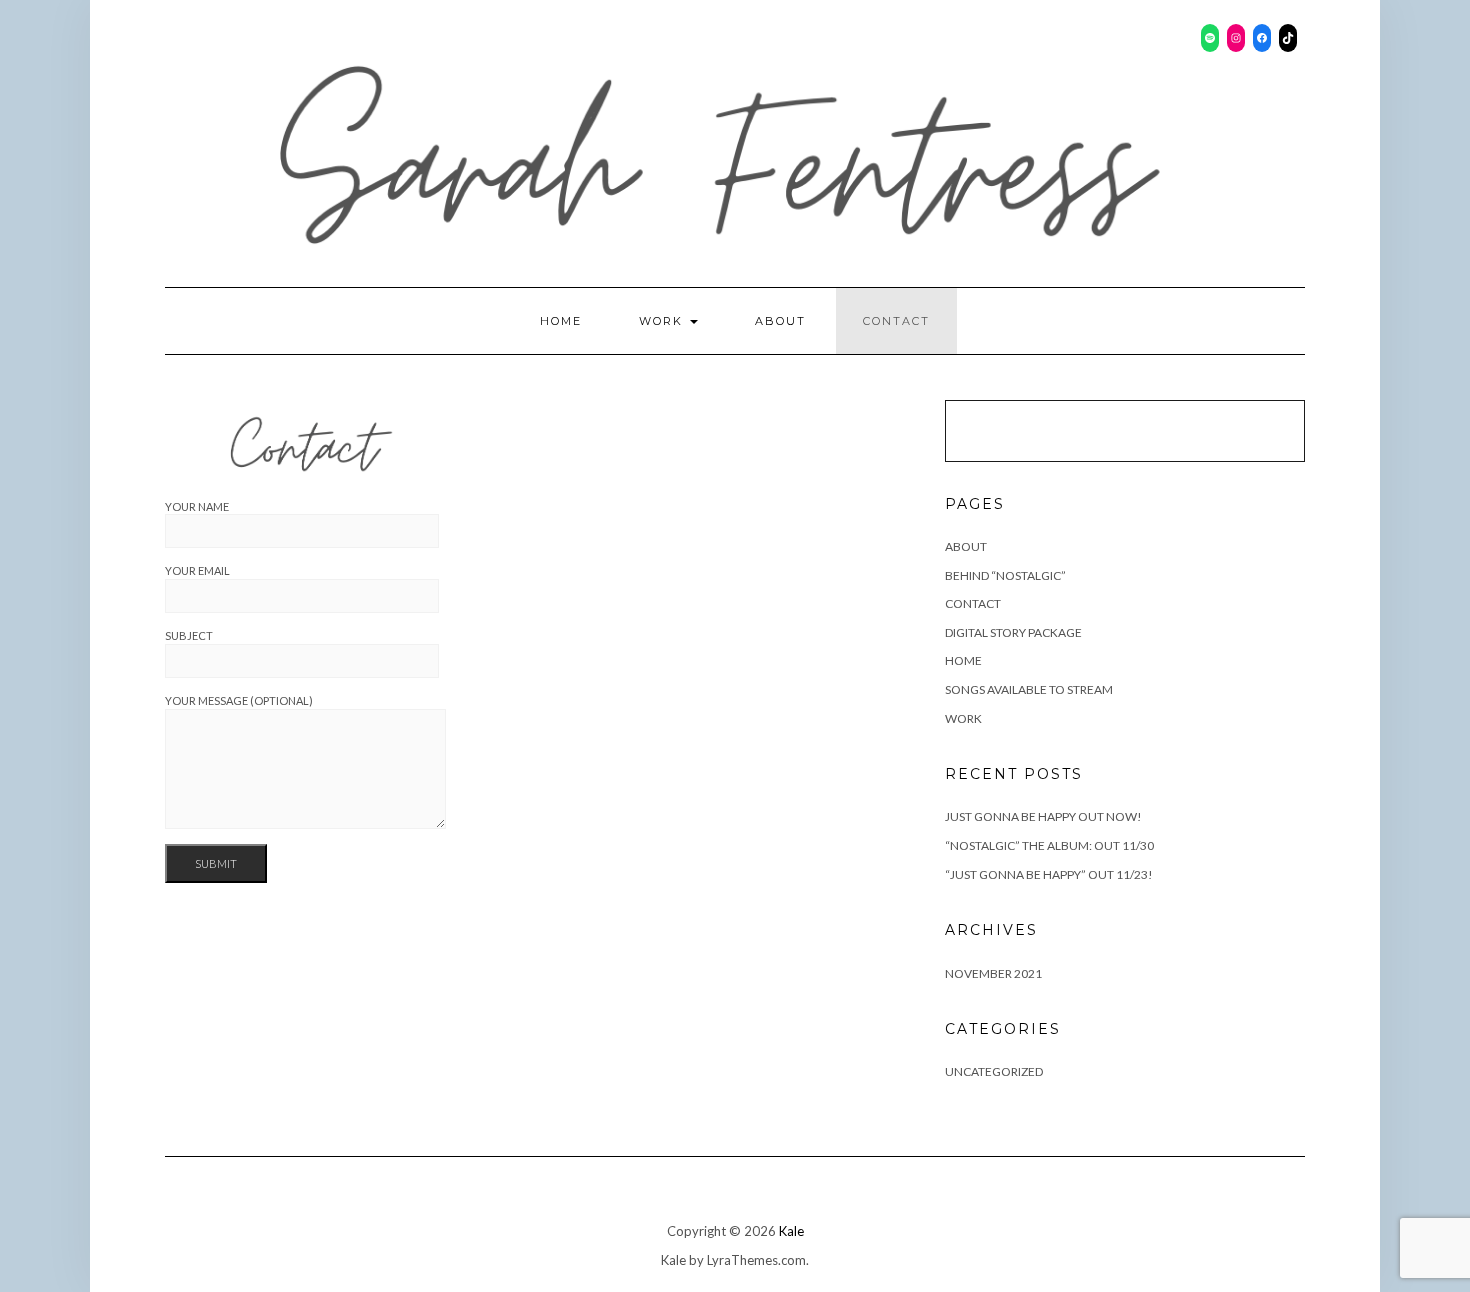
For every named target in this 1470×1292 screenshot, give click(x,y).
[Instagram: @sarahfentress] (1236, 38)
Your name (197, 506)
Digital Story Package (1013, 632)
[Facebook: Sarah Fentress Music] (1262, 38)
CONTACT (896, 321)
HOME (561, 321)
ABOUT (780, 321)
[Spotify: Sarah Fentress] (1210, 38)
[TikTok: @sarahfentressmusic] (1288, 38)
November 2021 (993, 973)
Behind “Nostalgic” (1005, 575)
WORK (663, 321)
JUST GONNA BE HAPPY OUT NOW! (1043, 816)
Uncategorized (994, 1071)
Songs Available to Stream (1029, 689)
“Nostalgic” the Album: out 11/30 (1049, 845)
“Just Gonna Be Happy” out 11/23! (1049, 874)
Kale (791, 1231)
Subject (189, 635)
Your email (197, 570)
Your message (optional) (239, 700)
